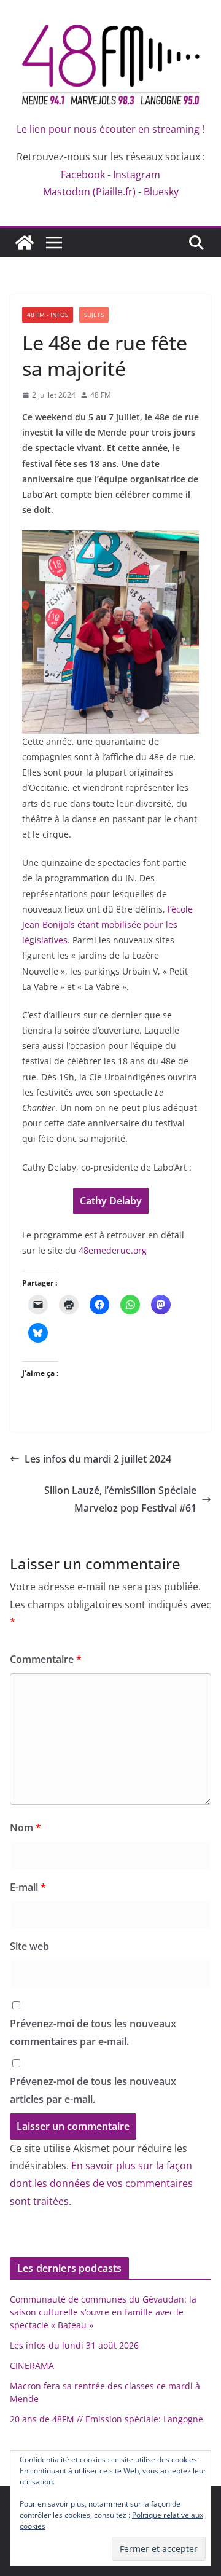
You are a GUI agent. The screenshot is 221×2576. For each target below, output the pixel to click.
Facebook (83, 175)
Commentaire (46, 1659)
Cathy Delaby (111, 1201)
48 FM (101, 395)
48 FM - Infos (48, 315)
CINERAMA (32, 2366)
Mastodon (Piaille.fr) (89, 192)
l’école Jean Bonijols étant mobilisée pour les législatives (107, 925)
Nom (25, 1828)
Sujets (94, 315)
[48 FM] (25, 243)
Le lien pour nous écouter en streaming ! (110, 129)
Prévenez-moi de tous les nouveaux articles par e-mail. (93, 2090)
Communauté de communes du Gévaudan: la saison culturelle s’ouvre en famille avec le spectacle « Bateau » (103, 2312)
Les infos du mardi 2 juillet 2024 (98, 1459)
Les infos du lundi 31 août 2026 (74, 2345)
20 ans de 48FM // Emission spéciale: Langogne (107, 2419)
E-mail (28, 1887)
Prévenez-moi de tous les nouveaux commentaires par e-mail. (93, 2032)
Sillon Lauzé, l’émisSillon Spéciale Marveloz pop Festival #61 (120, 1499)
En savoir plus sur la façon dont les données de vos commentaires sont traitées (101, 2183)
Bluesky (161, 192)
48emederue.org (113, 1250)
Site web (29, 1946)
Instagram (137, 175)
